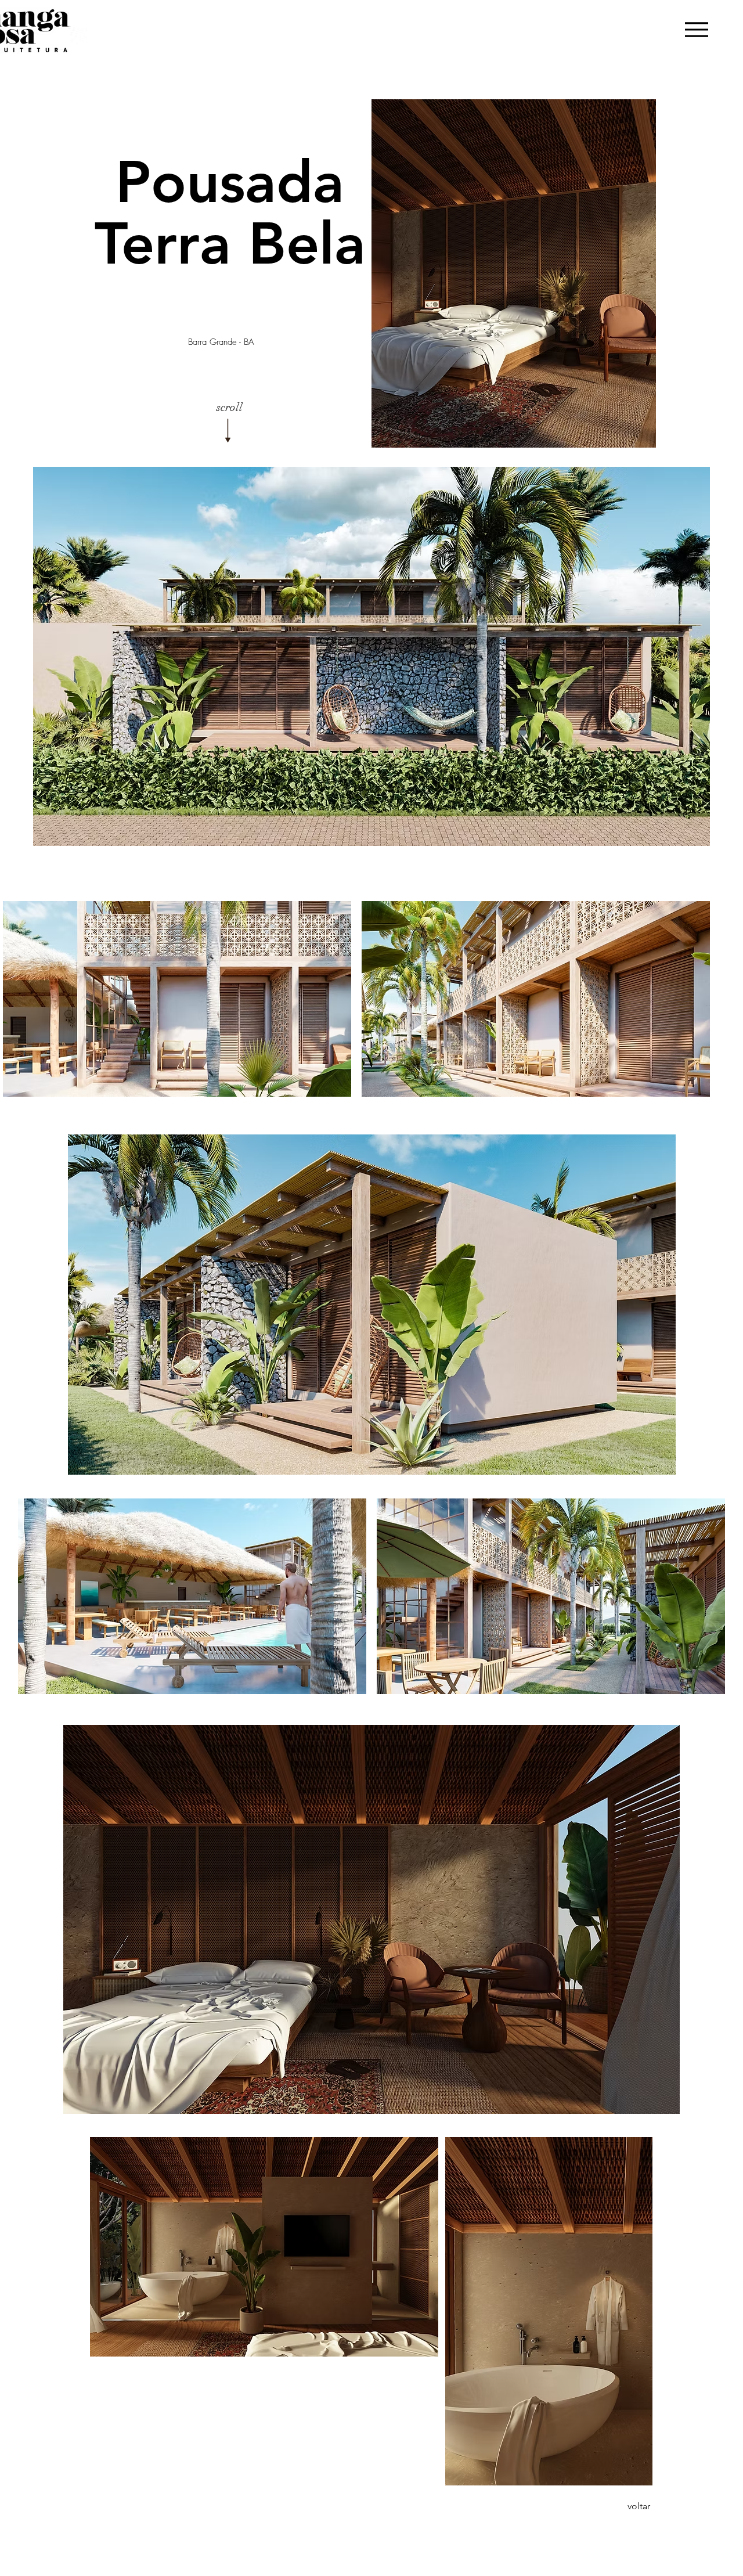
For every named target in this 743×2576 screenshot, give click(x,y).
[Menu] (696, 29)
